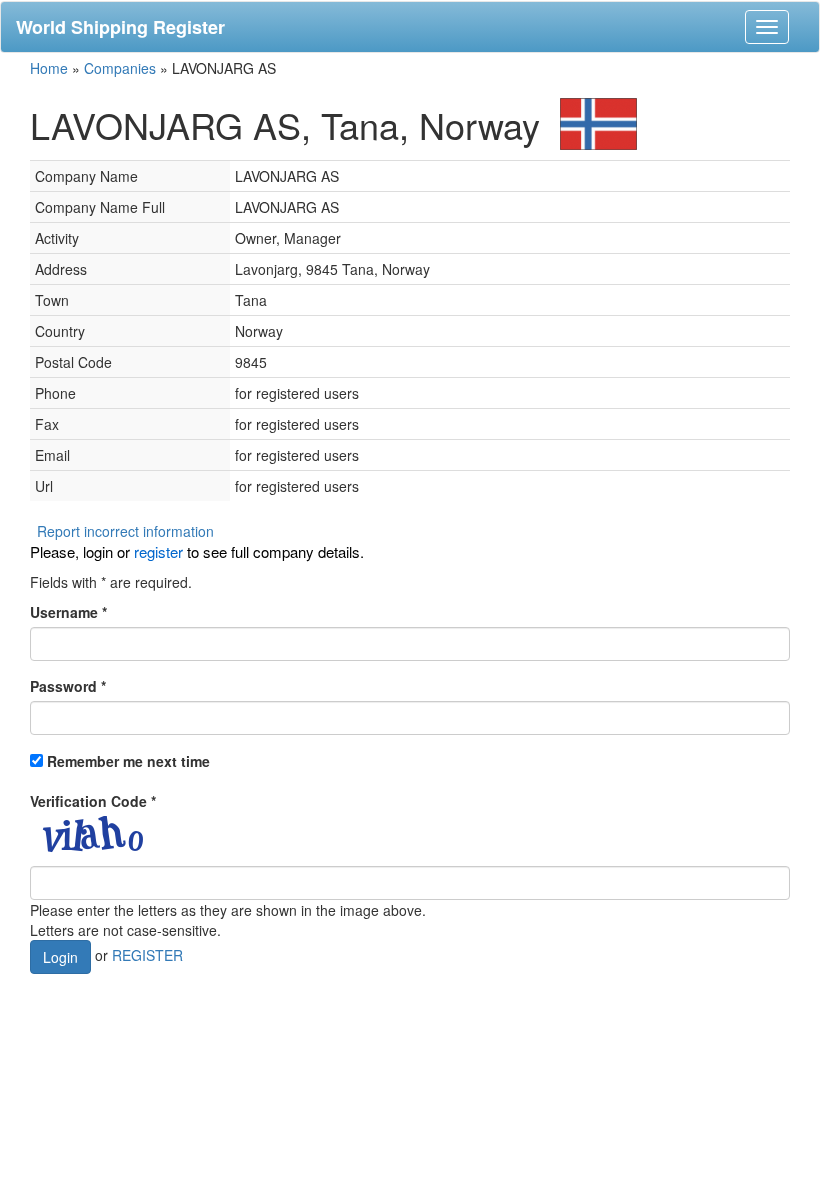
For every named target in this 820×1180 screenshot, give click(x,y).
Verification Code (93, 801)
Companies (120, 68)
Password (68, 686)
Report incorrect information (125, 531)
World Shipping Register (120, 27)
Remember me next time (128, 761)
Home (49, 68)
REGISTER (147, 955)
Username (68, 612)
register (158, 551)
